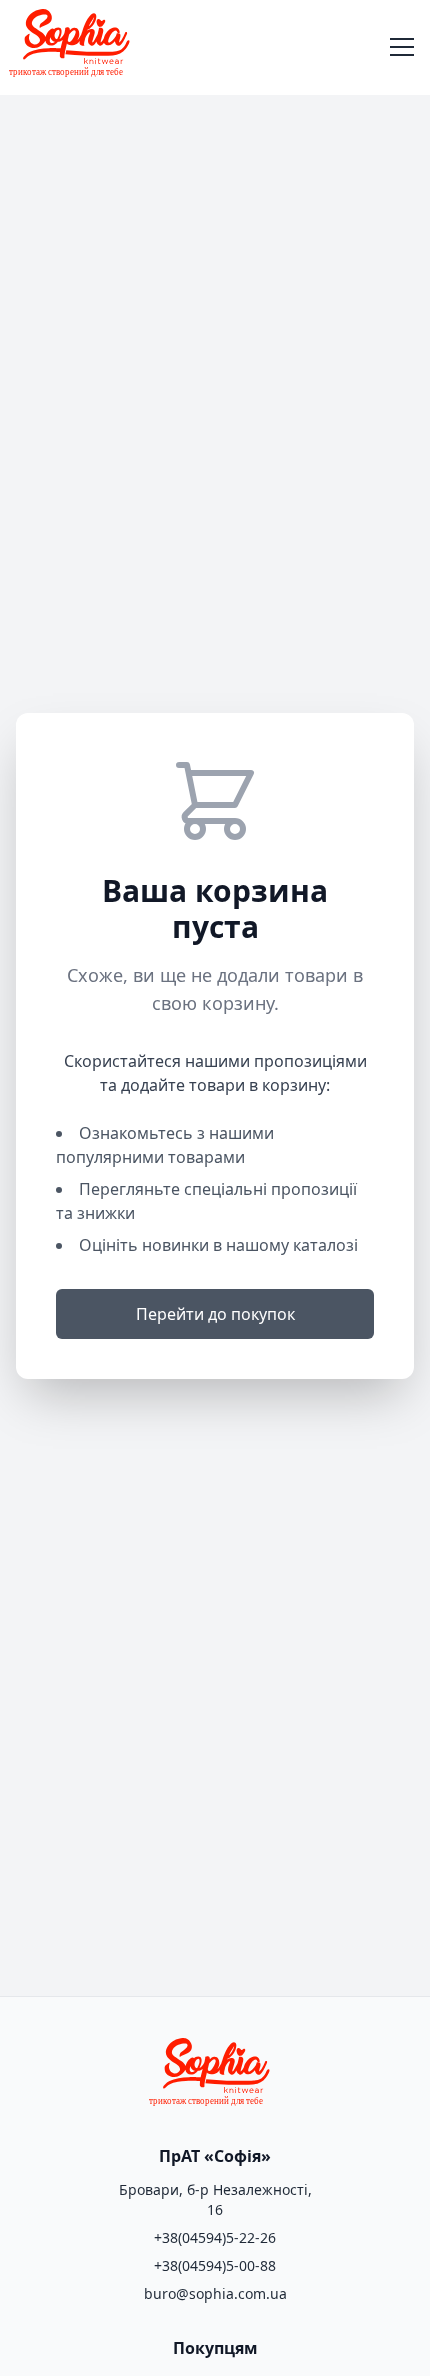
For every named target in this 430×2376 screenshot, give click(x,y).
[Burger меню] (402, 48)
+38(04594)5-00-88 (215, 2265)
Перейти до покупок (215, 1314)
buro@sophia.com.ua (215, 2293)
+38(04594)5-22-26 (215, 2237)
